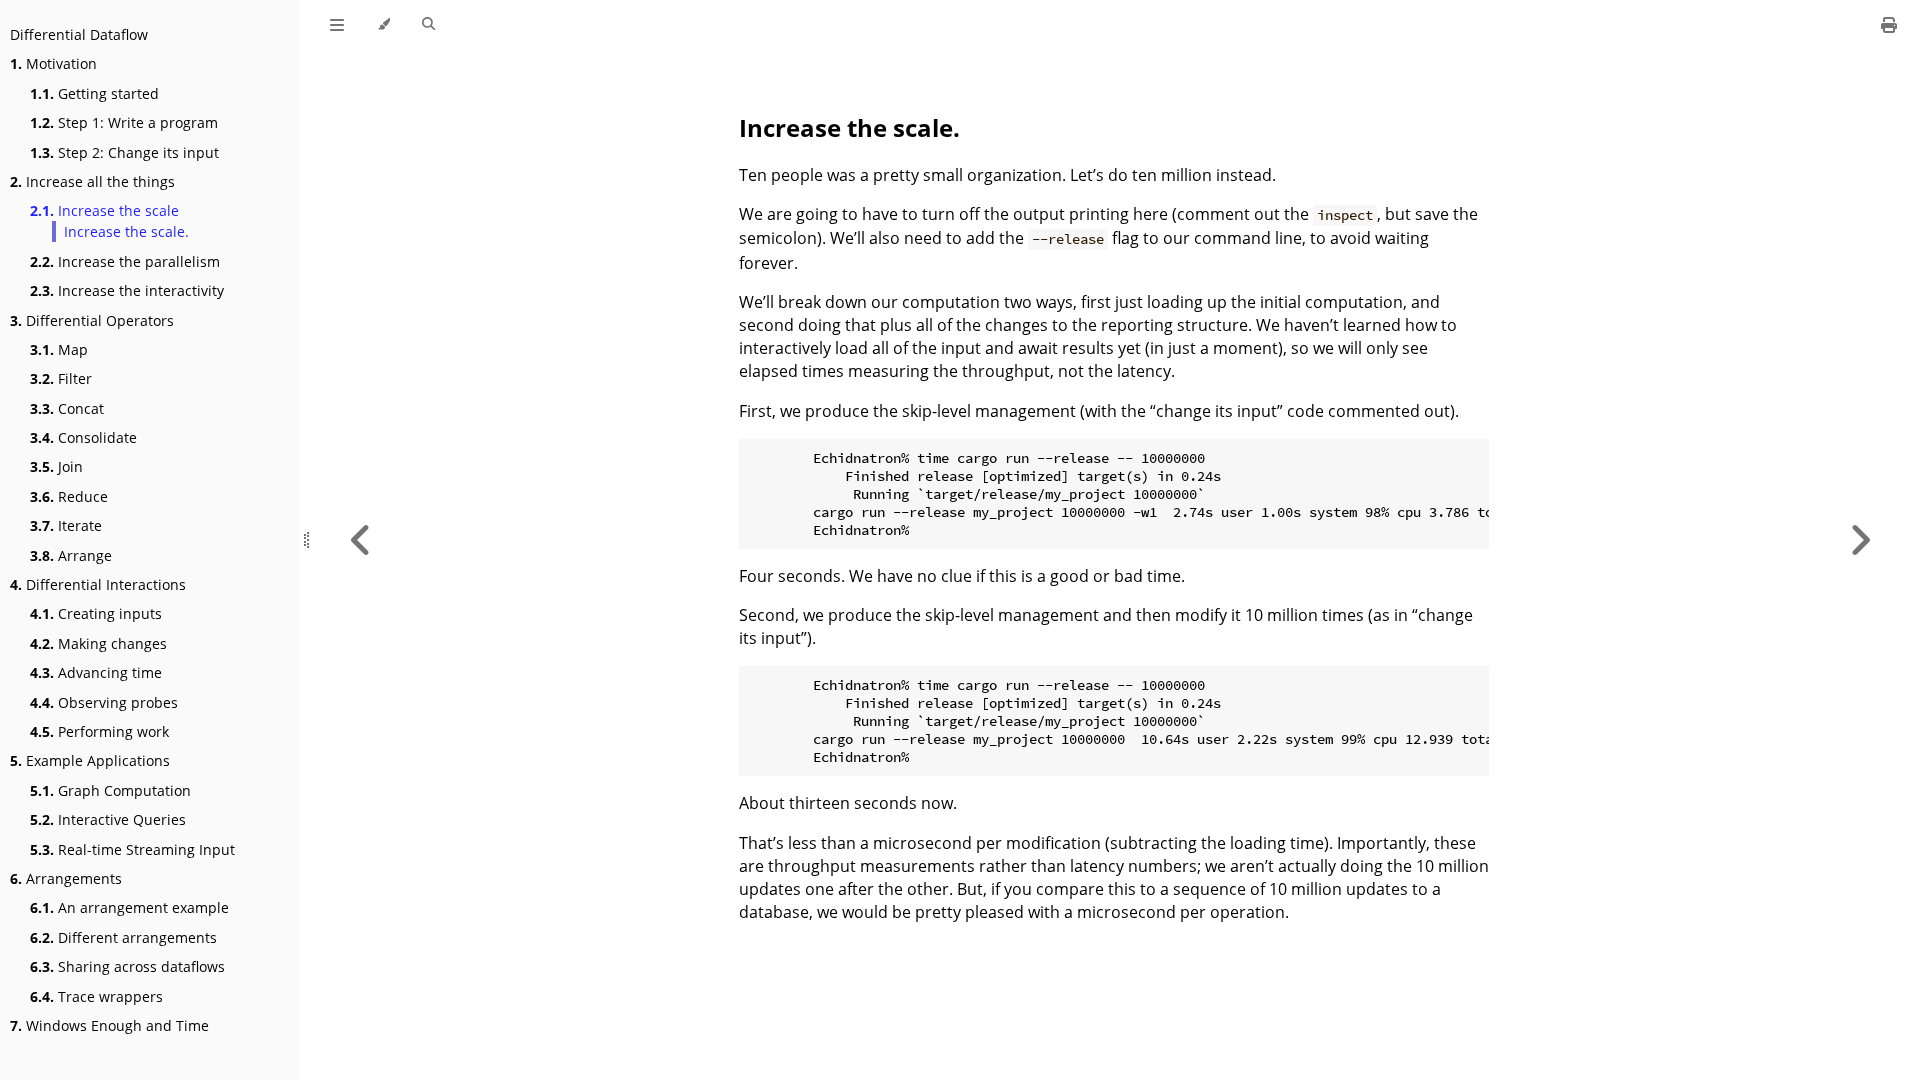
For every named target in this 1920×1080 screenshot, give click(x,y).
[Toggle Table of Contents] (337, 25)
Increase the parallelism (125, 261)
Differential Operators (92, 320)
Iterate (66, 525)
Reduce (69, 496)
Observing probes (104, 702)
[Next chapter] (1860, 540)
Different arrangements (123, 937)
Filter (61, 378)
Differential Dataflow (79, 34)
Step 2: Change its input (124, 152)
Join (56, 466)
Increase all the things (92, 181)
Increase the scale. (126, 231)
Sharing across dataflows (127, 966)
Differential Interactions (98, 584)
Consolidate (83, 437)
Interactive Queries (108, 819)
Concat (67, 408)
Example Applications (90, 760)
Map (59, 349)
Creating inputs (96, 613)
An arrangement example (129, 907)
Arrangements (66, 878)
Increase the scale (104, 210)
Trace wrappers (96, 996)
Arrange (71, 555)
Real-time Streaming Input (132, 849)
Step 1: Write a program (124, 122)
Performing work (99, 731)
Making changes (98, 643)
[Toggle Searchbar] (428, 25)
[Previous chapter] (361, 540)
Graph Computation (110, 790)
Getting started (94, 93)
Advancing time (96, 672)
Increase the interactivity (127, 290)
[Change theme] (383, 25)
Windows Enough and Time (109, 1025)
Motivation (53, 63)
